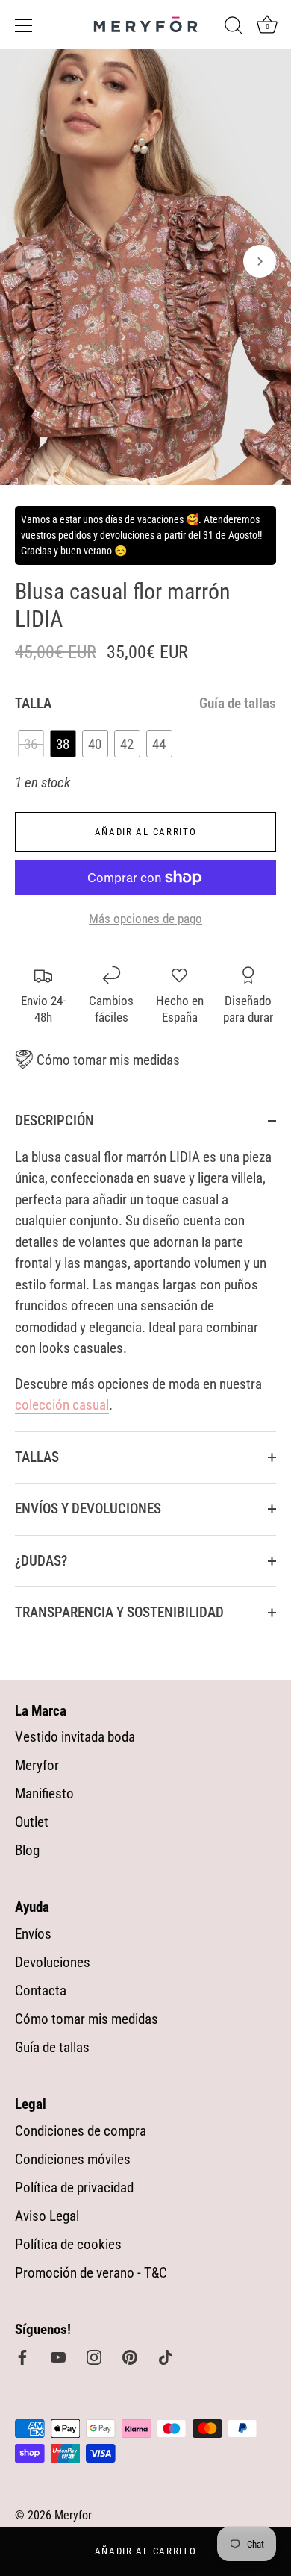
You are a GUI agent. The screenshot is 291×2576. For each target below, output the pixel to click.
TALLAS (37, 1457)
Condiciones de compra (81, 2131)
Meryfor (37, 1765)
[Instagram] (94, 2356)
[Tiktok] (166, 2356)
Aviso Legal (47, 2216)
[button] (31, 261)
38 (63, 744)
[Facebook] (22, 2356)
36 (31, 744)
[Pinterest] (130, 2356)
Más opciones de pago (145, 919)
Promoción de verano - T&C (91, 2273)
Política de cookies (68, 2244)
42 (127, 744)
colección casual (62, 1405)
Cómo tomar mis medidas (107, 1060)
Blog (27, 1850)
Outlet (32, 1822)
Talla (145, 704)
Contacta (41, 1991)
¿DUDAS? (41, 1561)
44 (159, 744)
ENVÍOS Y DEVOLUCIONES (88, 1509)
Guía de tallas (238, 703)
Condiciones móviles (73, 2159)
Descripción (54, 1120)
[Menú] (24, 25)
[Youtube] (58, 2356)
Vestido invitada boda (75, 1737)
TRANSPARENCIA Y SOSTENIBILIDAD (119, 1612)
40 (95, 744)
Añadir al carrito (146, 2551)
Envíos (33, 1934)
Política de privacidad (74, 2188)
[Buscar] (234, 28)
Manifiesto (44, 1794)
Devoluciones (53, 1962)
